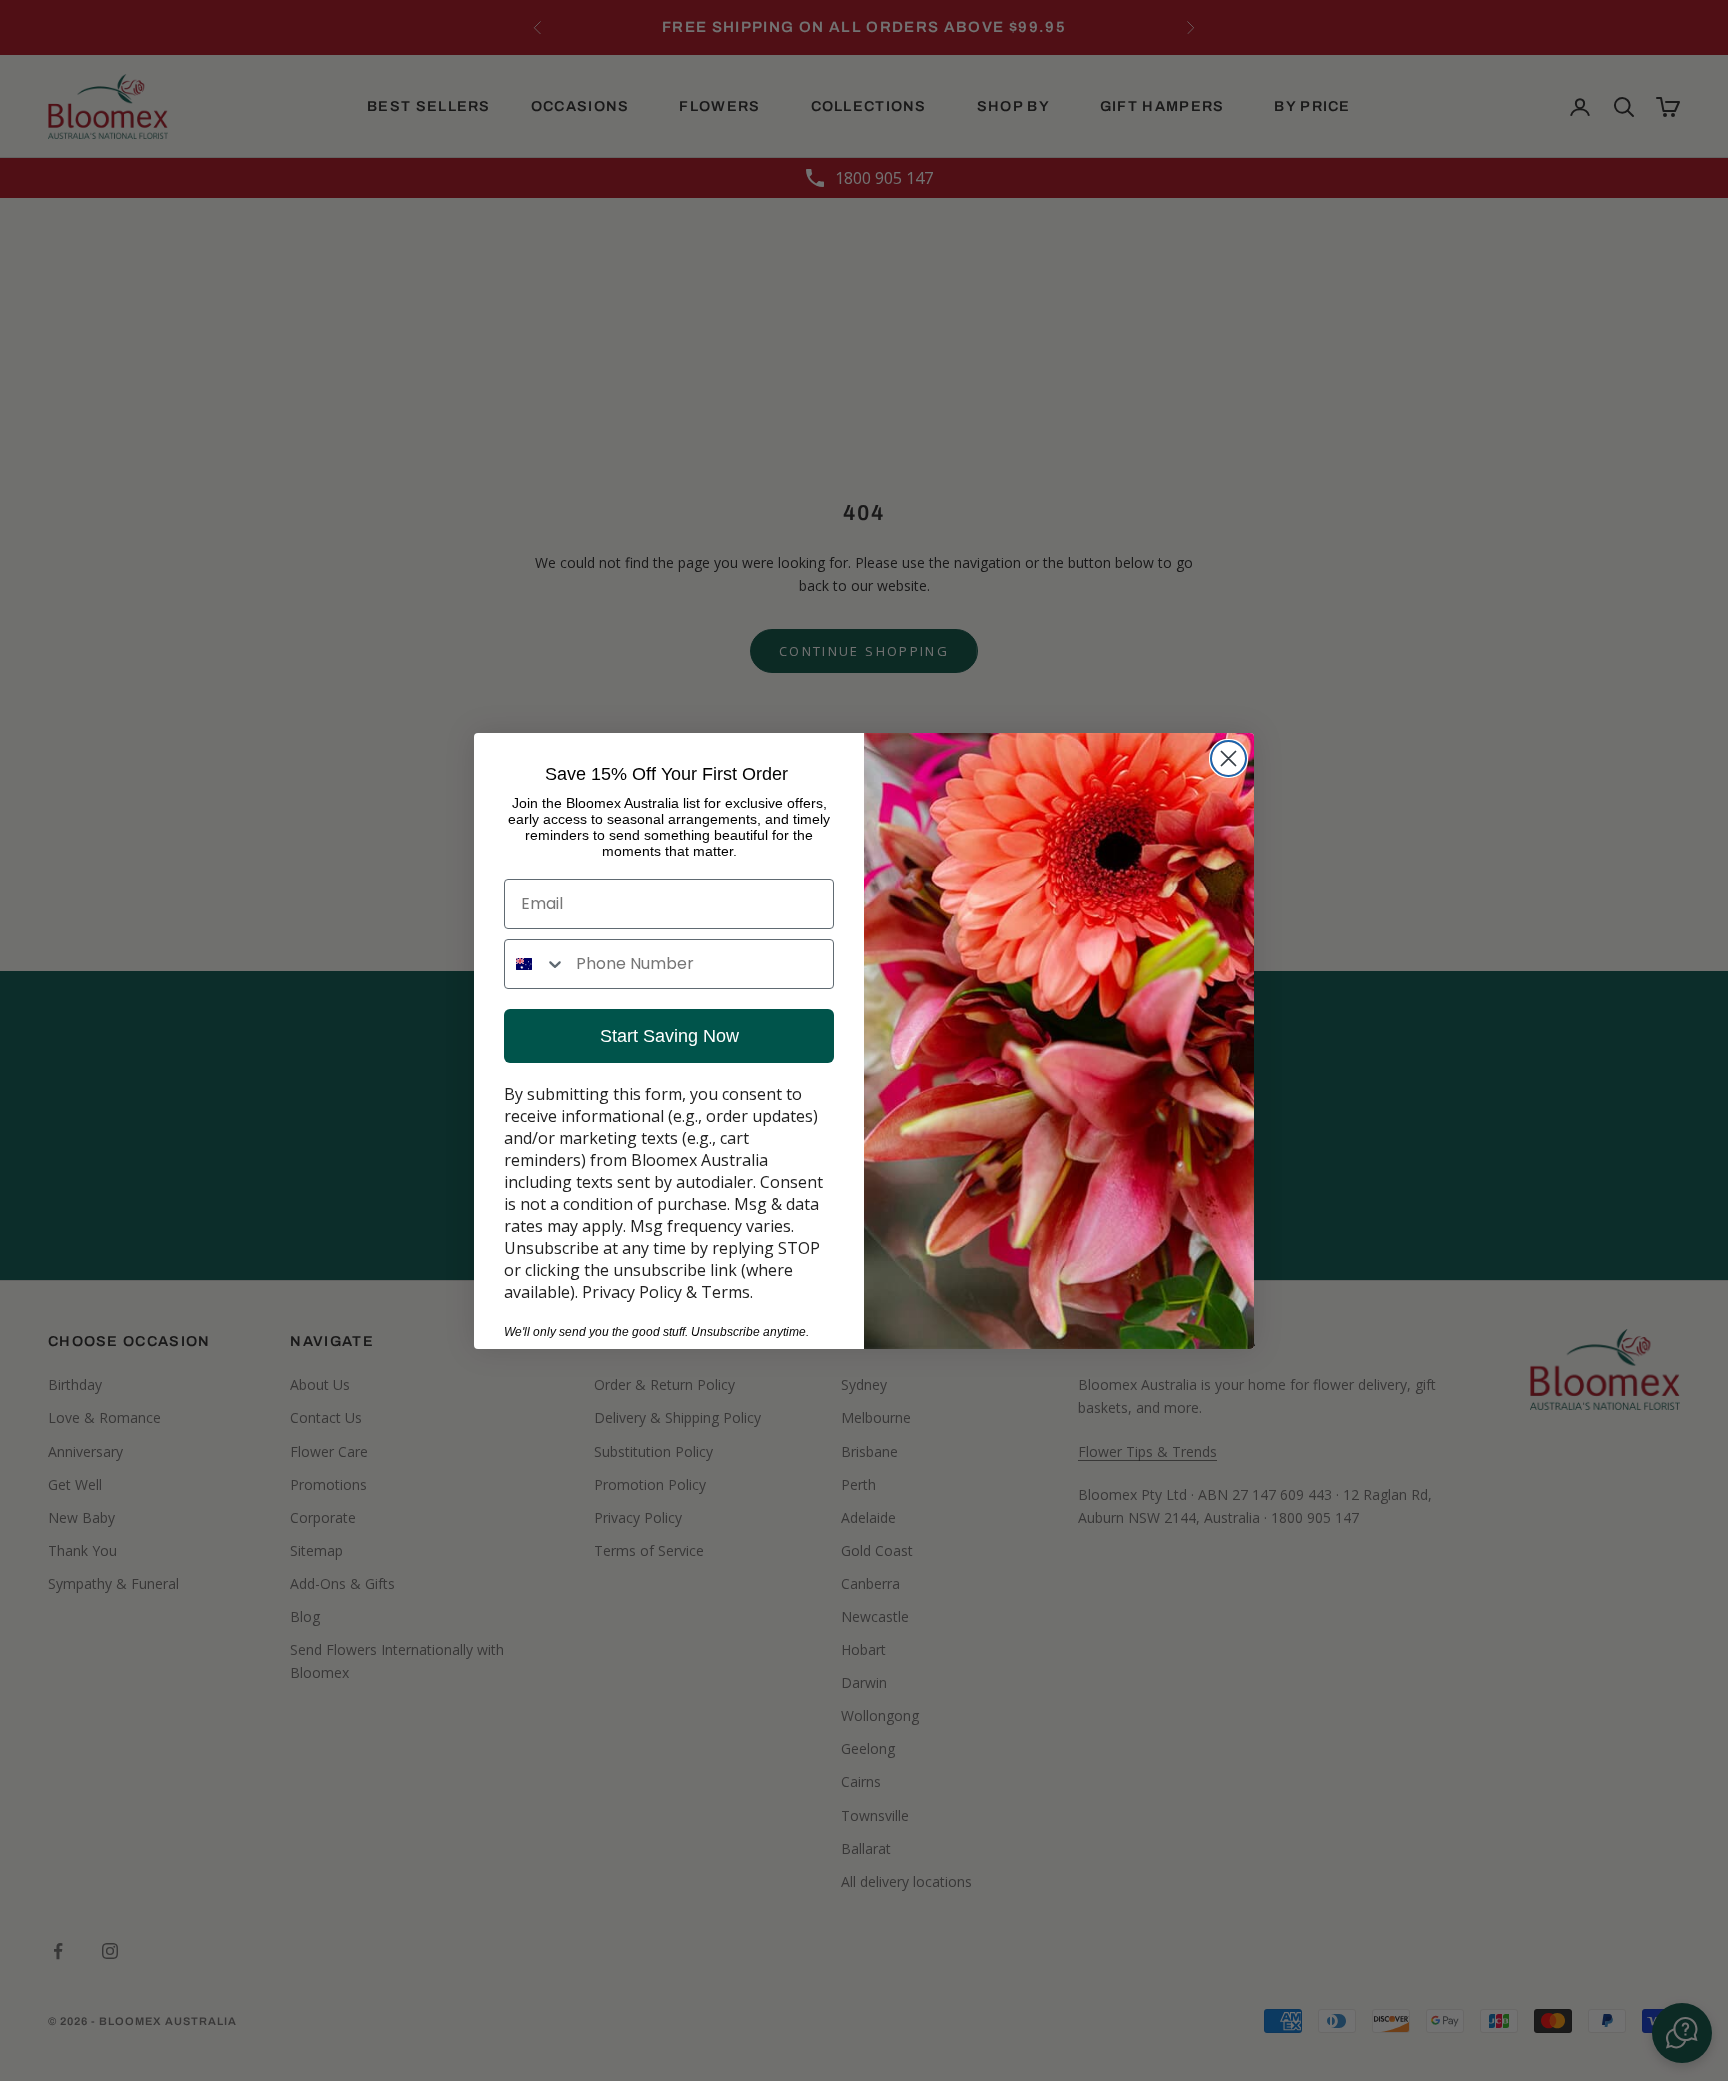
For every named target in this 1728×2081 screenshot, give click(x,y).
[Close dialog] (1228, 758)
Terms (725, 1292)
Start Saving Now (669, 1036)
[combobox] (535, 964)
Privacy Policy (632, 1292)
